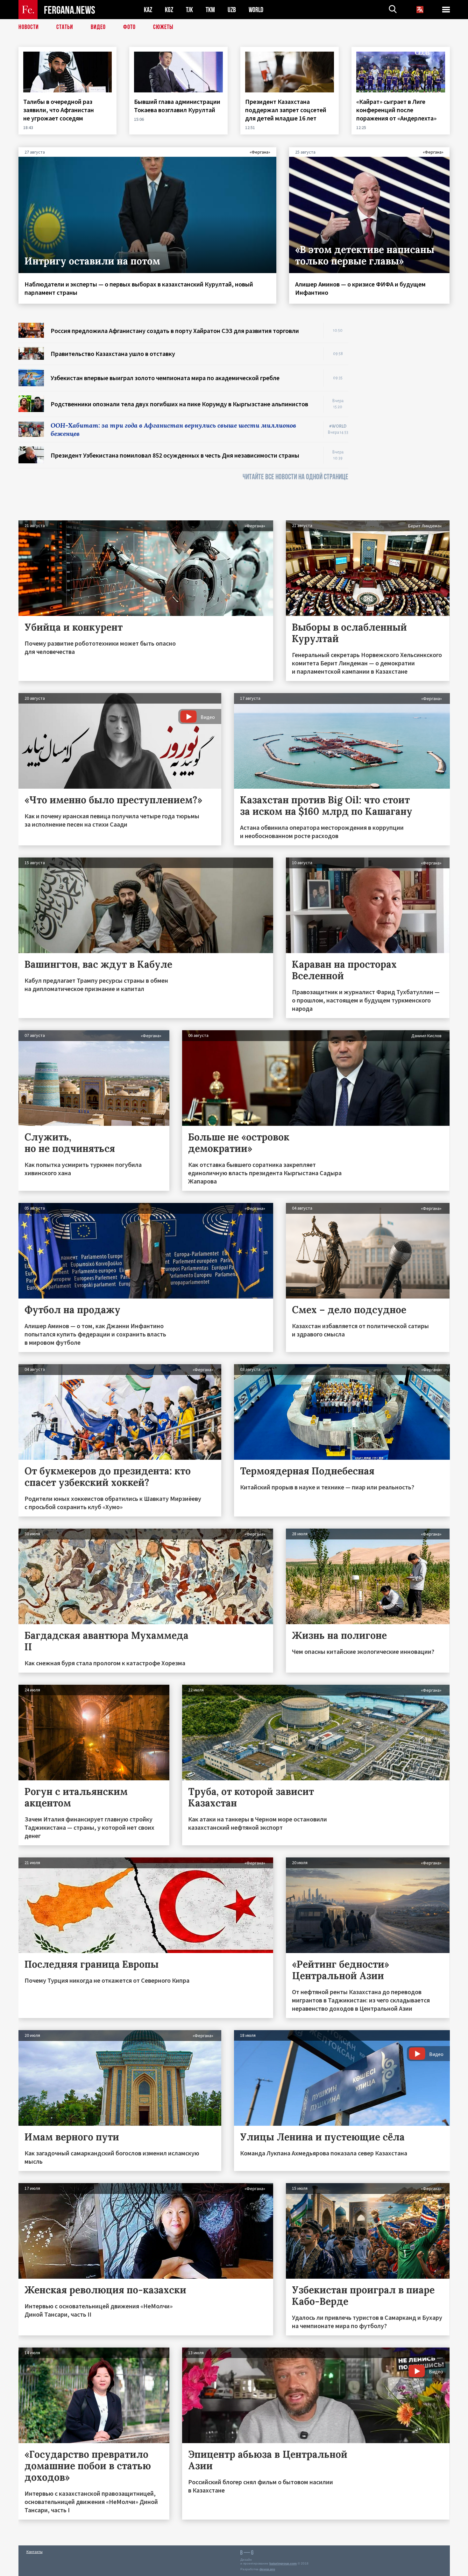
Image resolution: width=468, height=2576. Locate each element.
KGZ (169, 10)
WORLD (256, 10)
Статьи (65, 27)
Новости (29, 27)
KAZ (148, 10)
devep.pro (267, 2569)
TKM (210, 10)
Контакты (35, 2552)
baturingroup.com (283, 2563)
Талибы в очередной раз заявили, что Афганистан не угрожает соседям (59, 110)
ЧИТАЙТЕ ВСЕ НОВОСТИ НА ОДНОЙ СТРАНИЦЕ (295, 477)
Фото (129, 27)
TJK (189, 10)
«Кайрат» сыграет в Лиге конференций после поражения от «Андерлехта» (397, 110)
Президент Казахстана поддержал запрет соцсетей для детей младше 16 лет (286, 110)
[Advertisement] (405, 418)
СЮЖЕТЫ (163, 27)
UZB (232, 10)
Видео (98, 27)
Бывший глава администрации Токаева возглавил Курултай (177, 106)
